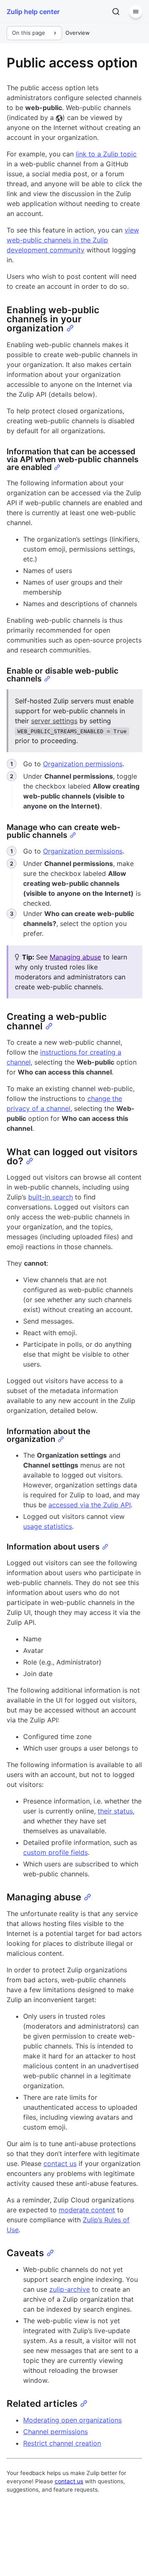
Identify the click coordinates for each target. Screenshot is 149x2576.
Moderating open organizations (72, 2420)
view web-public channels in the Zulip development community (73, 240)
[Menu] (136, 12)
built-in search (50, 1197)
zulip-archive (70, 2289)
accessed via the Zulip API (90, 1505)
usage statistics (48, 1526)
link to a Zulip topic (106, 154)
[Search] (116, 12)
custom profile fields (55, 1852)
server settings (54, 721)
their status (115, 1811)
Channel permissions (55, 2432)
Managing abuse (75, 957)
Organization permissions (83, 764)
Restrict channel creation (62, 2443)
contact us (60, 2163)
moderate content (87, 2210)
